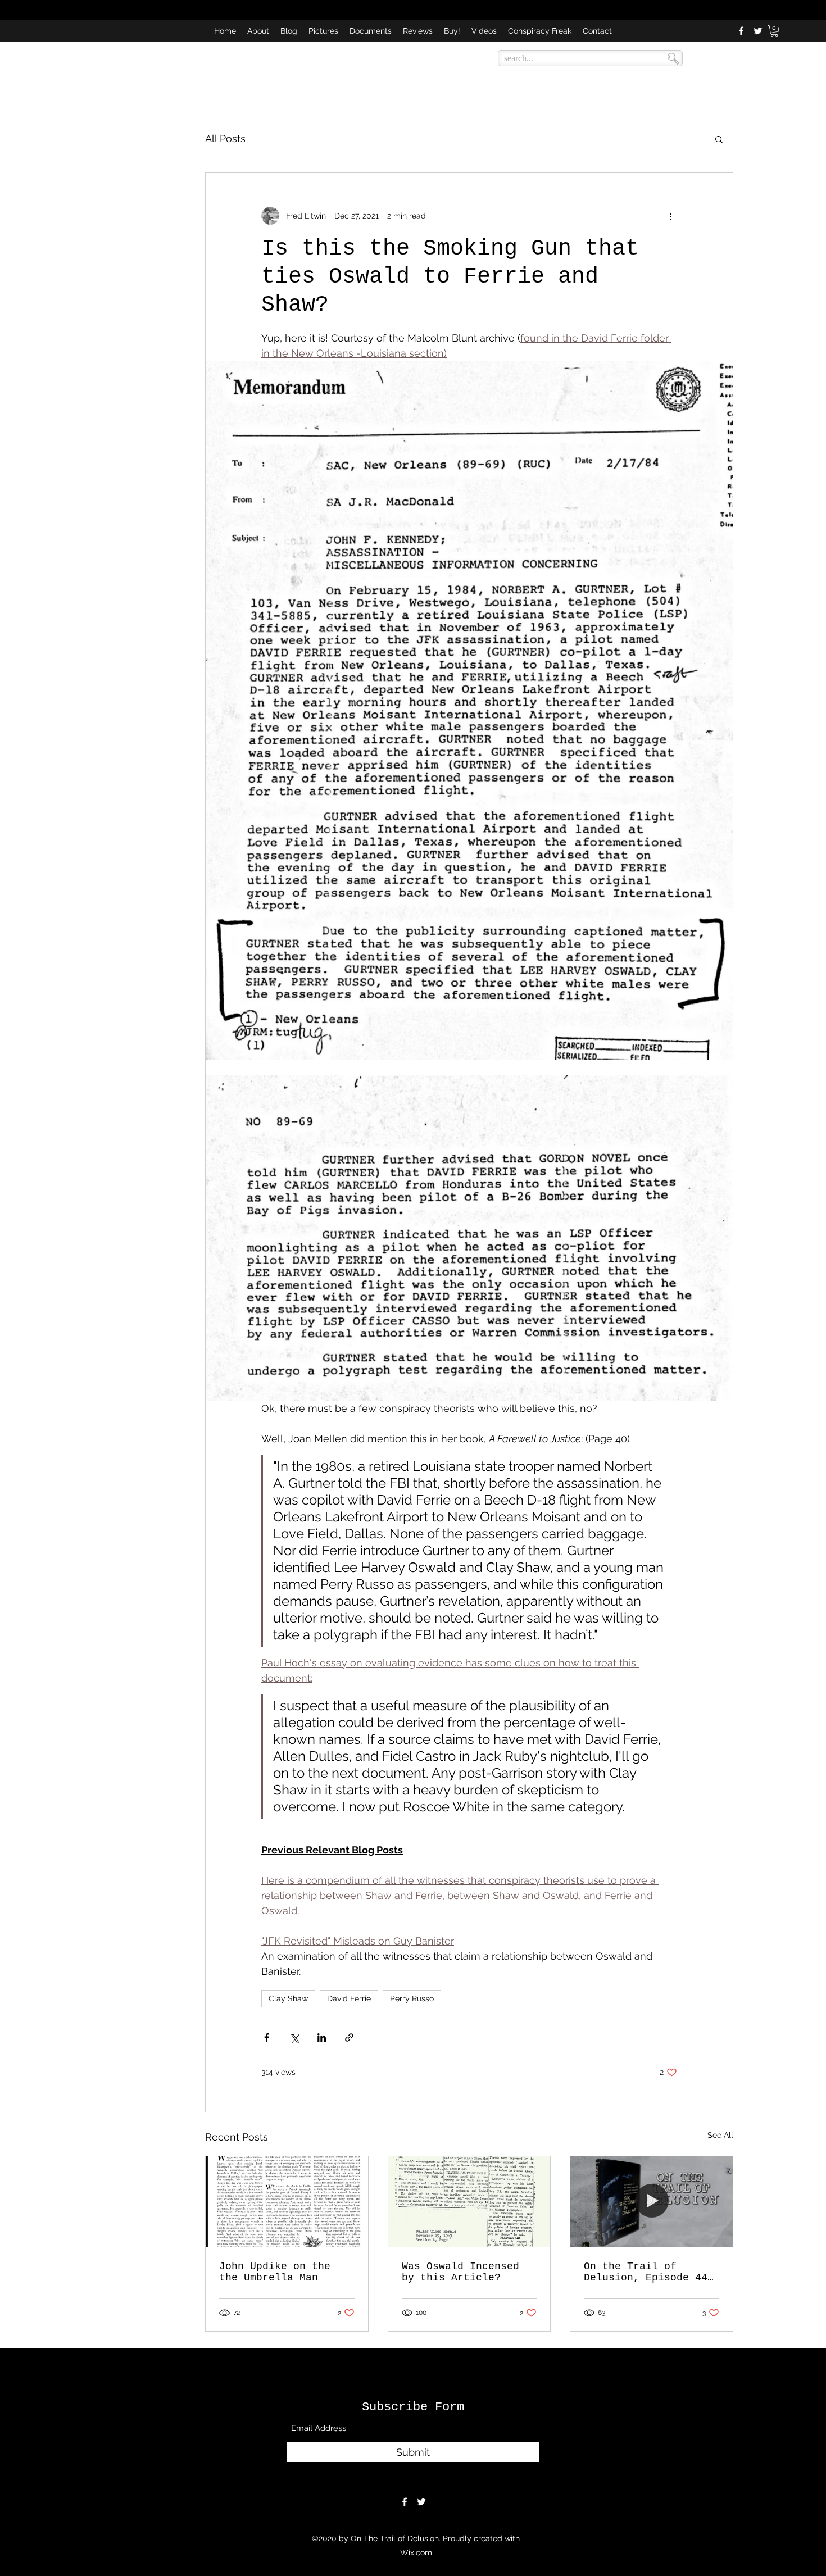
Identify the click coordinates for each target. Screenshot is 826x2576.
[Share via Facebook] (267, 2037)
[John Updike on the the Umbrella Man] (287, 2202)
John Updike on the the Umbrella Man (275, 2272)
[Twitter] (758, 31)
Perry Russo (412, 1998)
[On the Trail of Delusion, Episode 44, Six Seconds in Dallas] (652, 2202)
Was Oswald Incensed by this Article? (460, 2272)
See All (720, 2135)
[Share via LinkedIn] (322, 2037)
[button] (774, 31)
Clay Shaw (288, 1998)
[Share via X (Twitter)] (294, 2037)
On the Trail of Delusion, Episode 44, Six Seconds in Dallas (649, 2272)
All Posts (225, 138)
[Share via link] (349, 2037)
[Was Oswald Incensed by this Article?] (469, 2202)
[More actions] (670, 216)
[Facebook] (741, 31)
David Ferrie (349, 1998)
